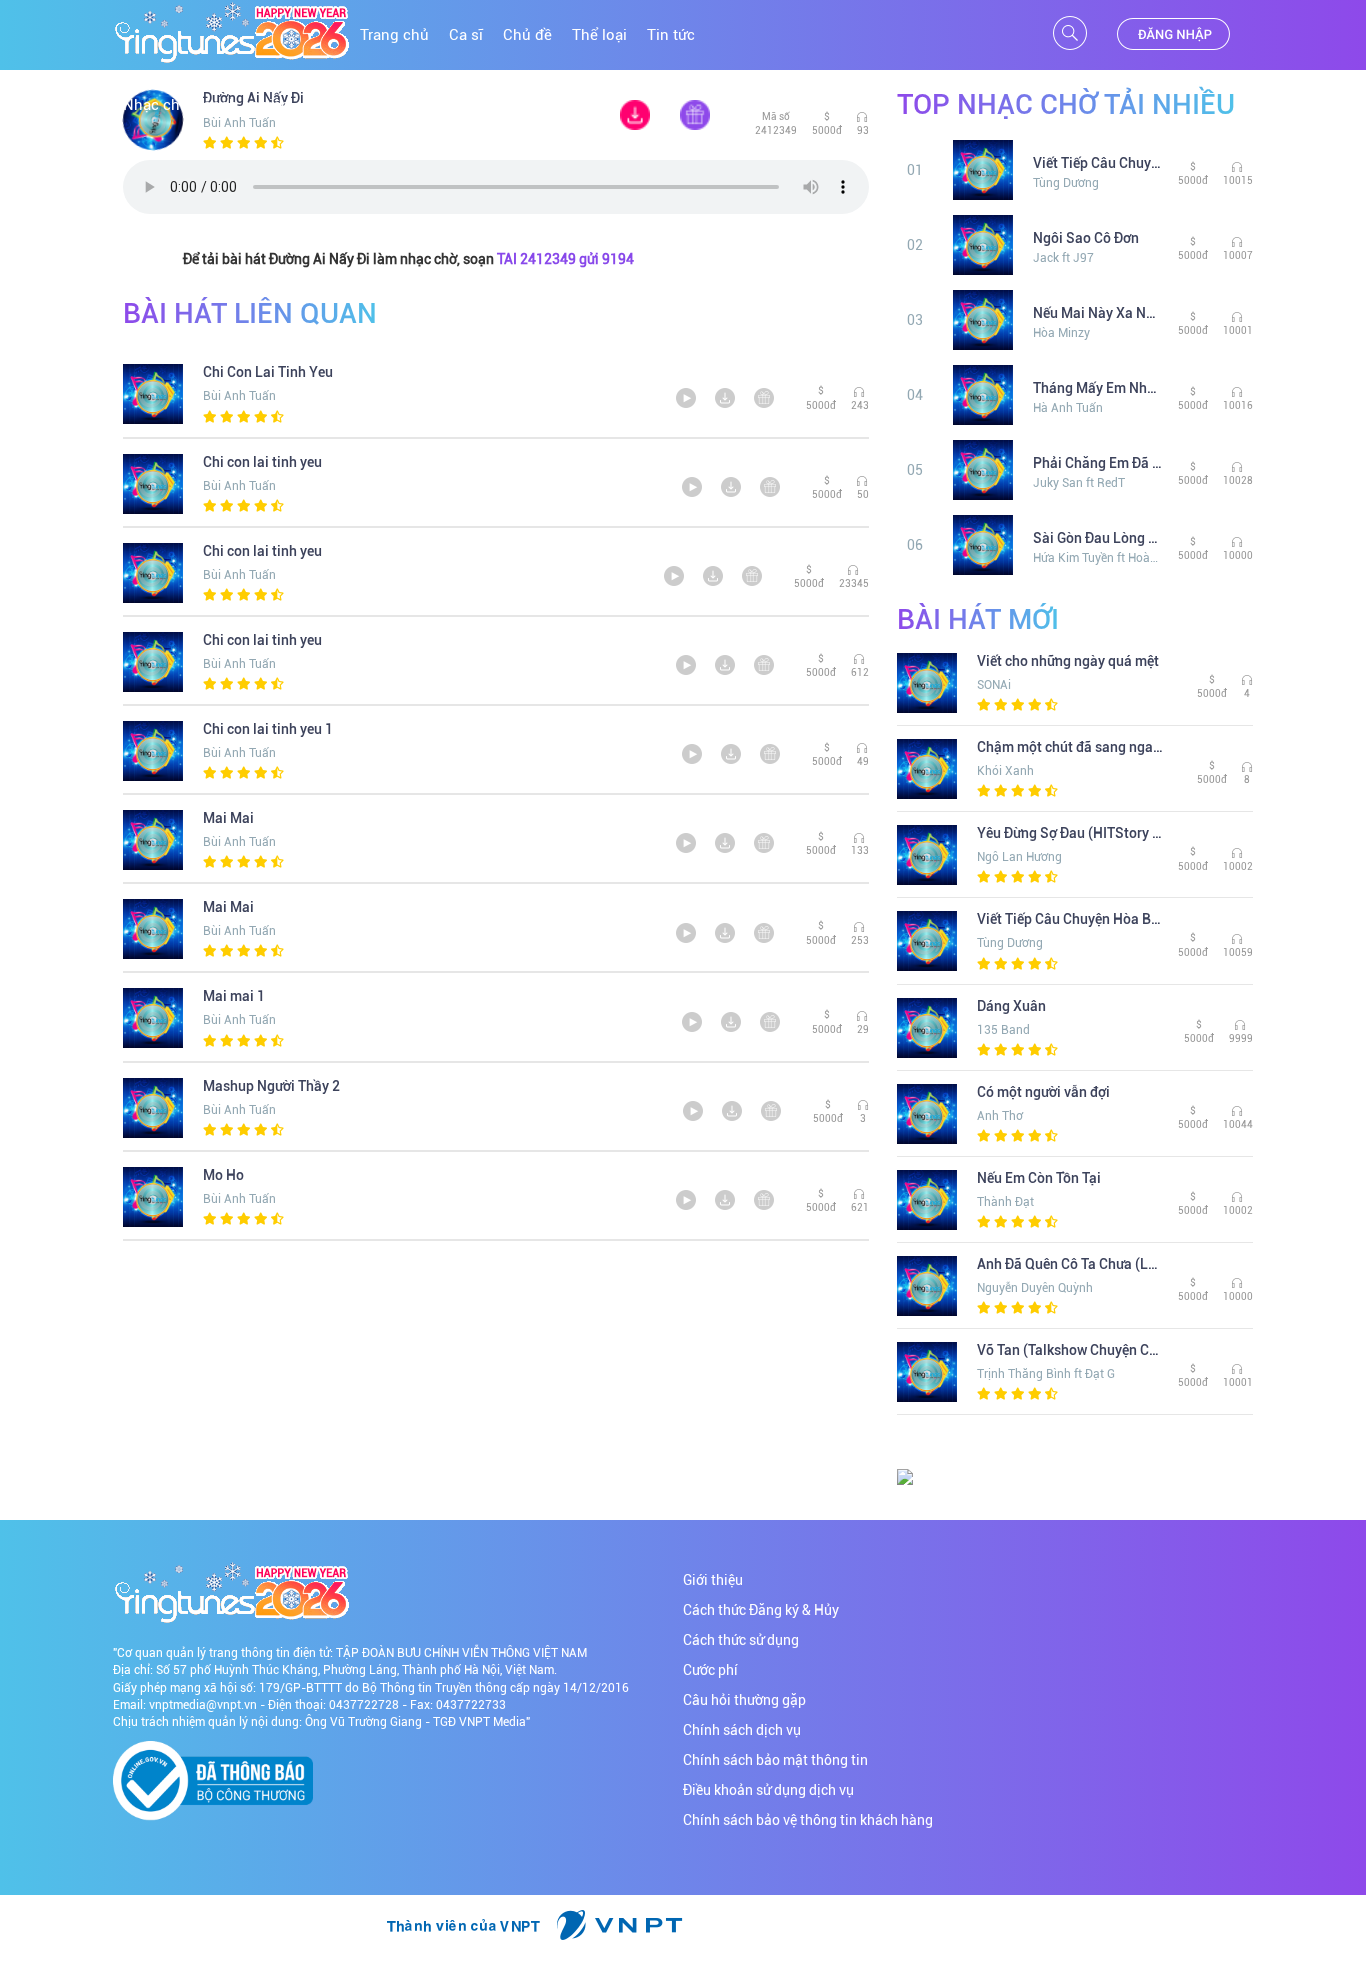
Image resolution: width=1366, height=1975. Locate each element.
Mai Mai (228, 818)
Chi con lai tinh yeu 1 (268, 729)
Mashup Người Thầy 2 (271, 1086)
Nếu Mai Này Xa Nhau (1098, 313)
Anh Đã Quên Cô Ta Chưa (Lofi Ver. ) (1070, 1264)
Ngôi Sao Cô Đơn (1086, 238)
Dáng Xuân (1011, 1006)
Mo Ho (223, 1175)
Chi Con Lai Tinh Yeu (268, 372)
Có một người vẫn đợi (1043, 1092)
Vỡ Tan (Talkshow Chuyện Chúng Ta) (1070, 1350)
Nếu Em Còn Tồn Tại (1039, 1178)
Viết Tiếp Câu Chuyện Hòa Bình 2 (1098, 163)
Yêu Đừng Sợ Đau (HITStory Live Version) (1070, 833)
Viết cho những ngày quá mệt (1068, 661)
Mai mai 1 (234, 996)
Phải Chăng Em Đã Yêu (1098, 463)
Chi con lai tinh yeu (262, 462)
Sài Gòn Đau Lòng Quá (1098, 538)
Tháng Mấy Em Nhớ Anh (1098, 388)
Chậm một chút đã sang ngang (1070, 747)
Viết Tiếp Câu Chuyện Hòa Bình (1070, 919)
